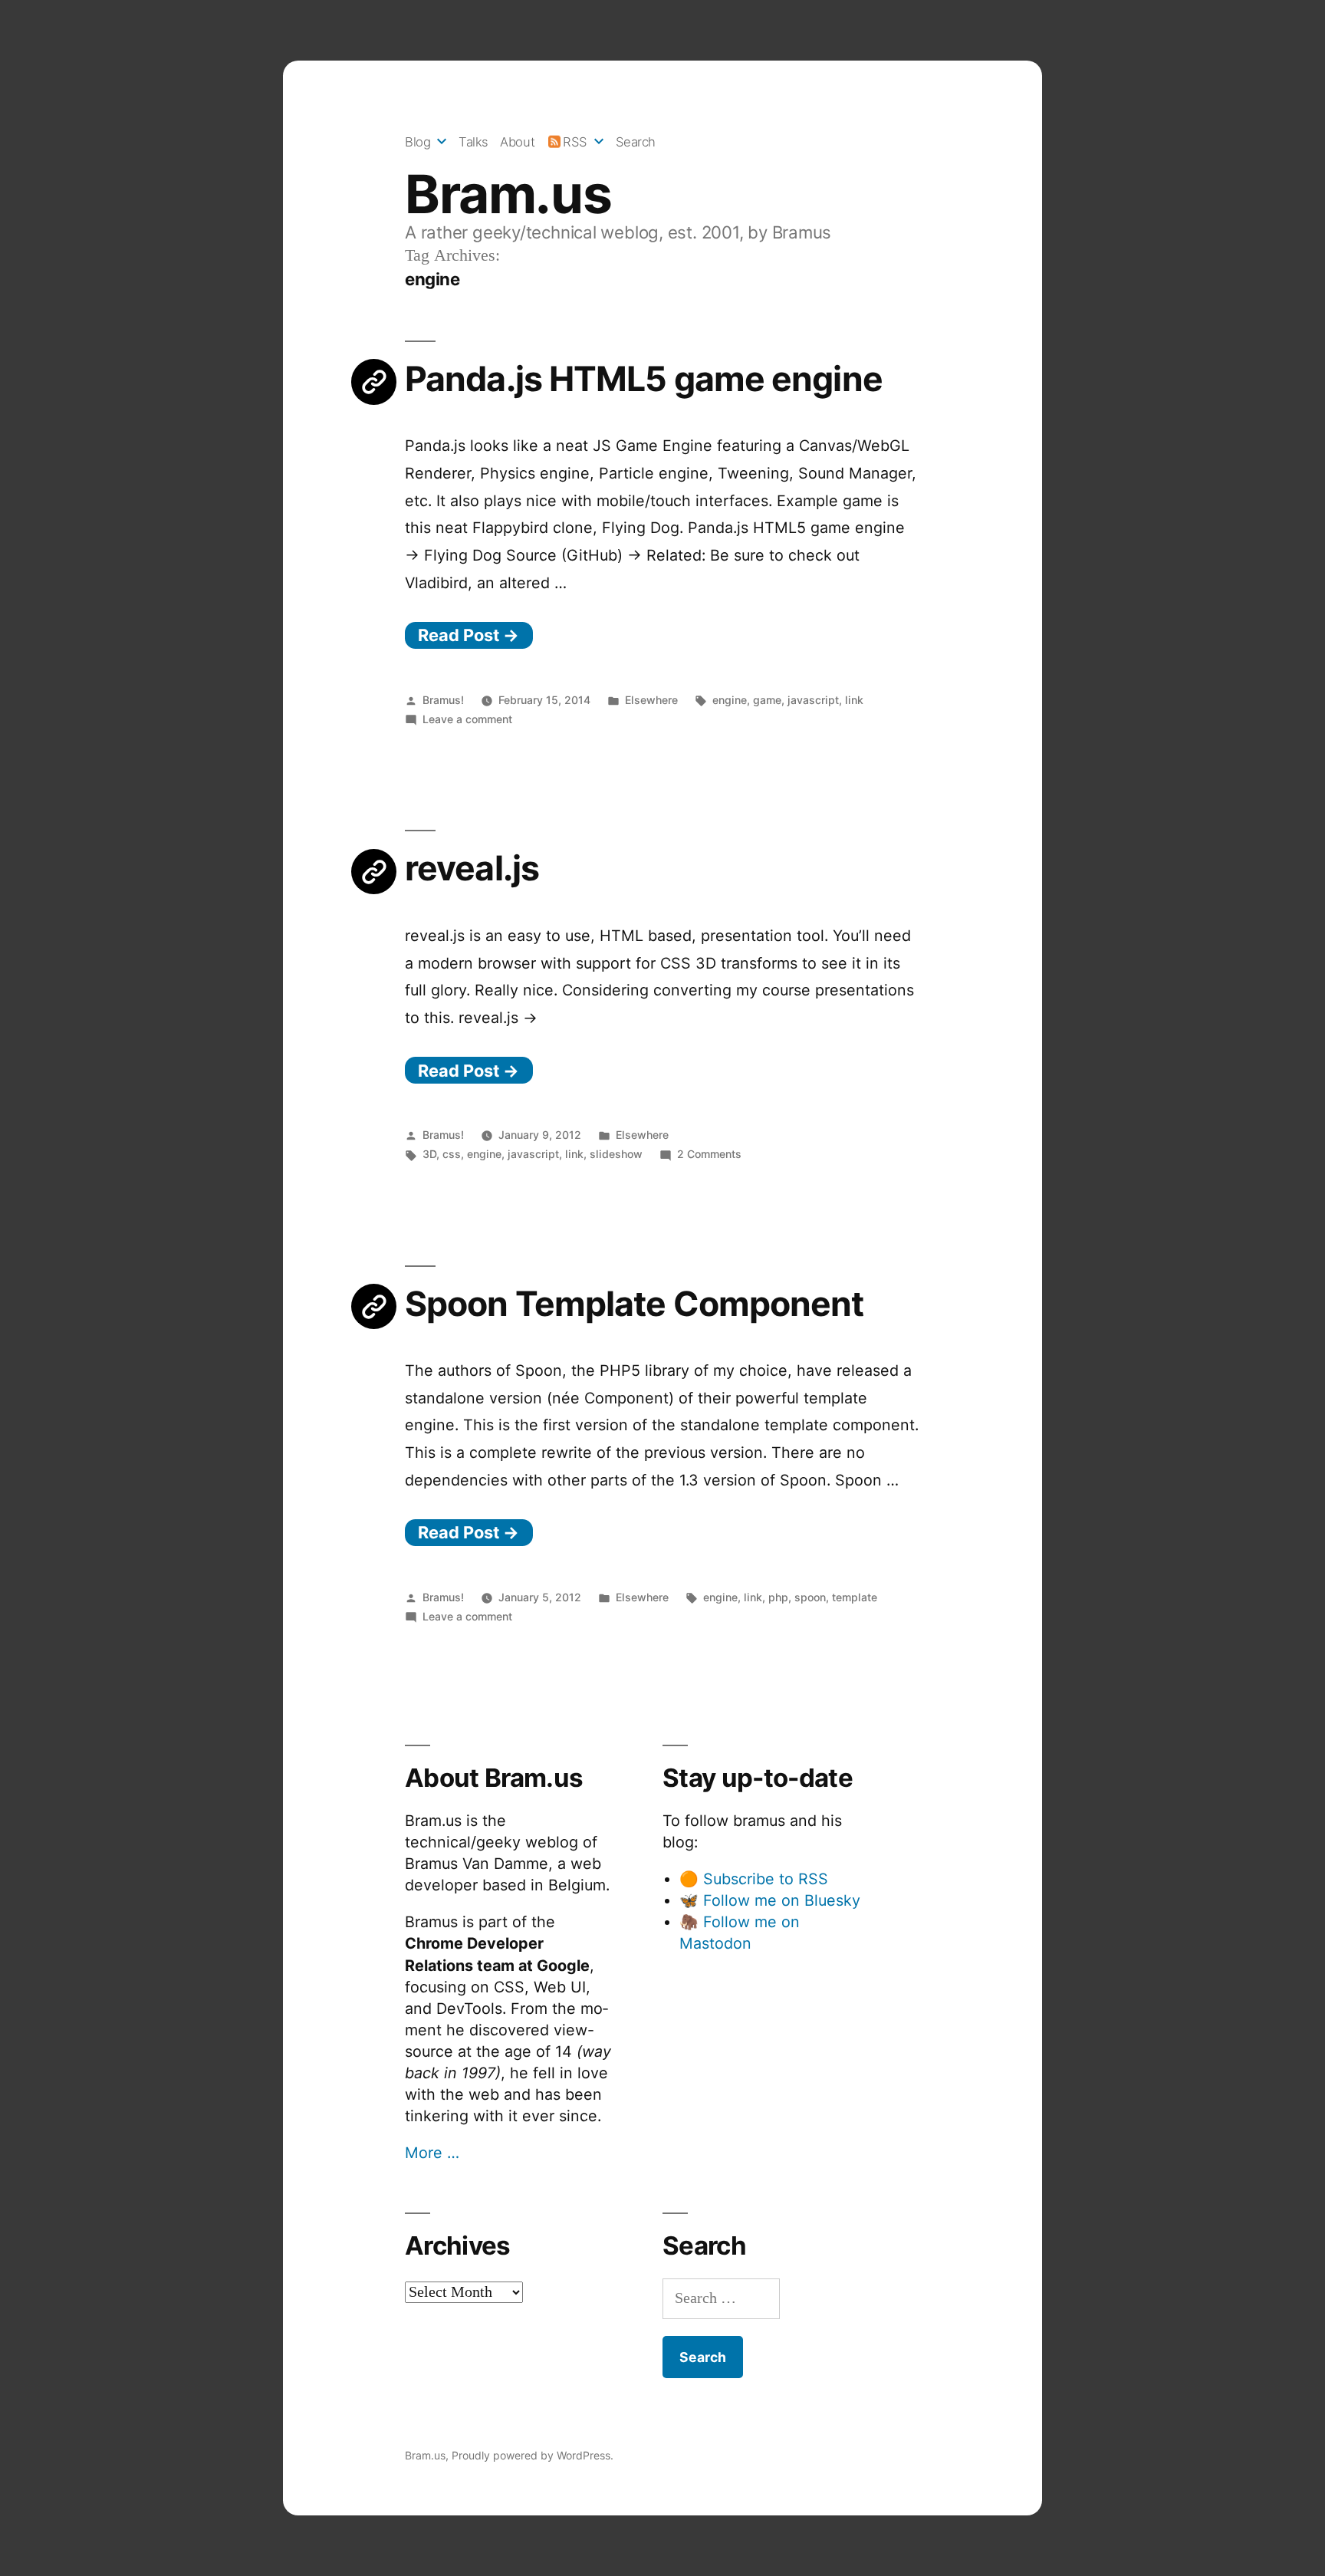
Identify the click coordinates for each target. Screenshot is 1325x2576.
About (517, 142)
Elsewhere (651, 700)
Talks (473, 142)
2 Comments (709, 1154)
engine (730, 700)
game (767, 700)
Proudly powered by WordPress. (533, 2455)
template (855, 1597)
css (452, 1154)
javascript (813, 700)
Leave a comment (467, 719)
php (778, 1597)
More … (432, 2153)
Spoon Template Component (635, 1304)
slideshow (616, 1154)
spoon (810, 1597)
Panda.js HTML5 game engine (644, 379)
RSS (575, 142)
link (854, 700)
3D (429, 1154)
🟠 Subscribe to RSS (754, 1879)
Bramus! (443, 700)
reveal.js (472, 868)
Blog (418, 142)
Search (636, 142)
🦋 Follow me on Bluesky (770, 1900)
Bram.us (508, 194)
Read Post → (469, 635)
